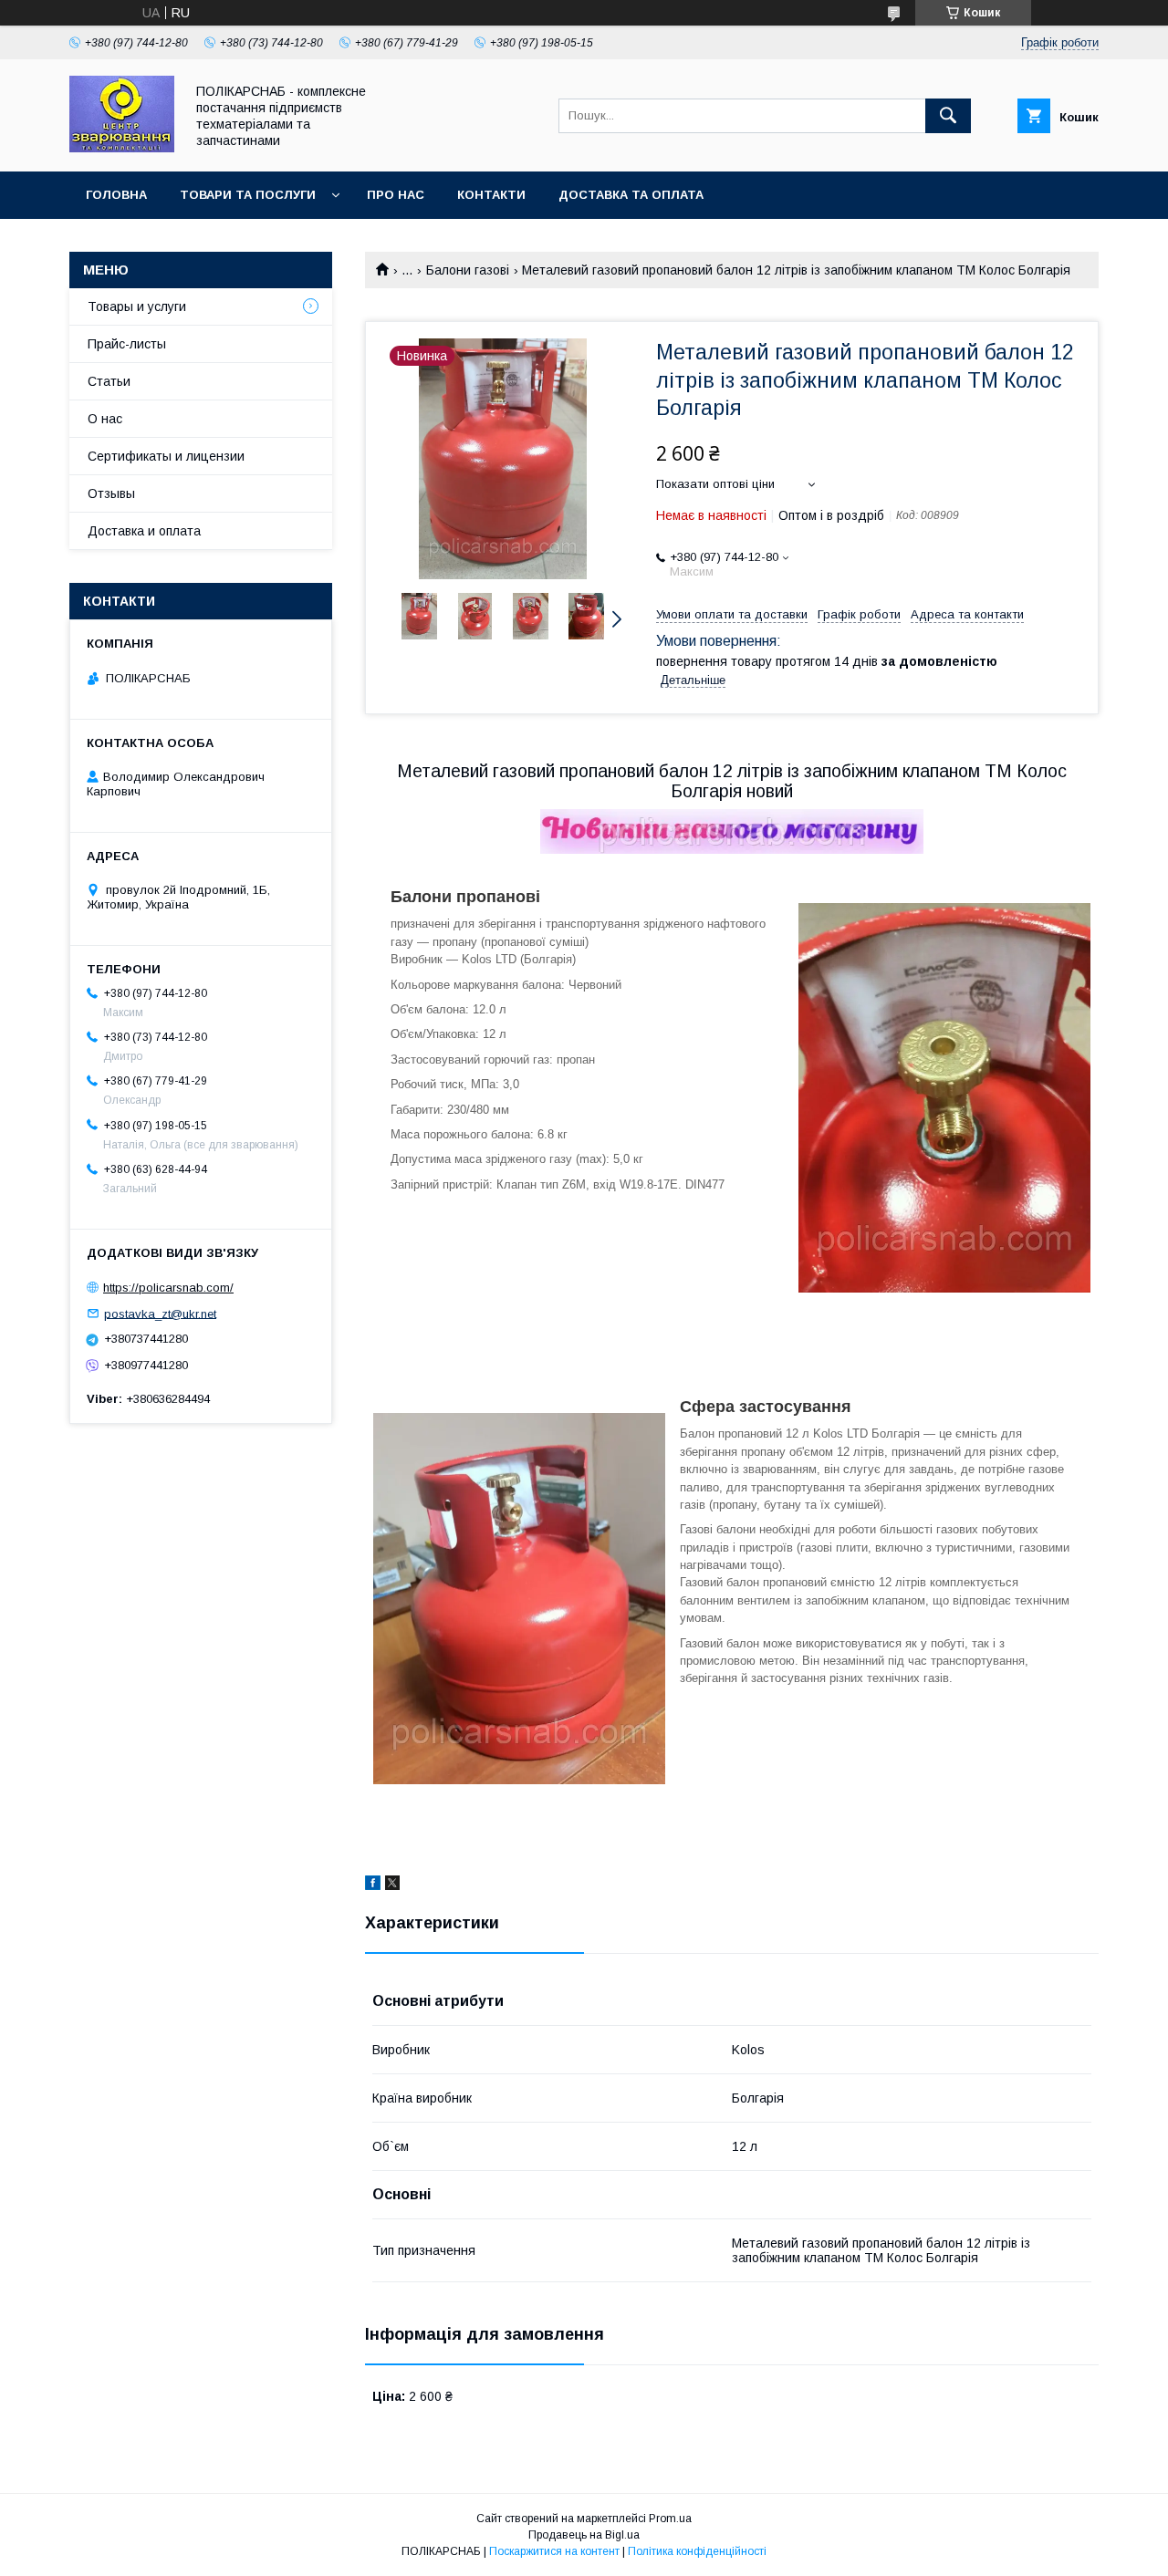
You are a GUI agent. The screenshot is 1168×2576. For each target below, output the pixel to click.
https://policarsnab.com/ (168, 1288)
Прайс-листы (127, 344)
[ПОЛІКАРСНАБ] (122, 148)
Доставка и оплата (144, 531)
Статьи (109, 381)
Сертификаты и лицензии (166, 456)
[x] (392, 1885)
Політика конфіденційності (697, 2551)
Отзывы (111, 493)
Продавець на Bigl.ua (584, 2535)
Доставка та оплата (631, 195)
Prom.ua (670, 2519)
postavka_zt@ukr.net (160, 1313)
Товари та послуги (248, 195)
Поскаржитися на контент (554, 2551)
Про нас (396, 195)
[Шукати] (948, 116)
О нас (105, 419)
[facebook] (373, 1885)
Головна (116, 195)
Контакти (491, 195)
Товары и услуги (137, 306)
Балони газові (468, 270)
